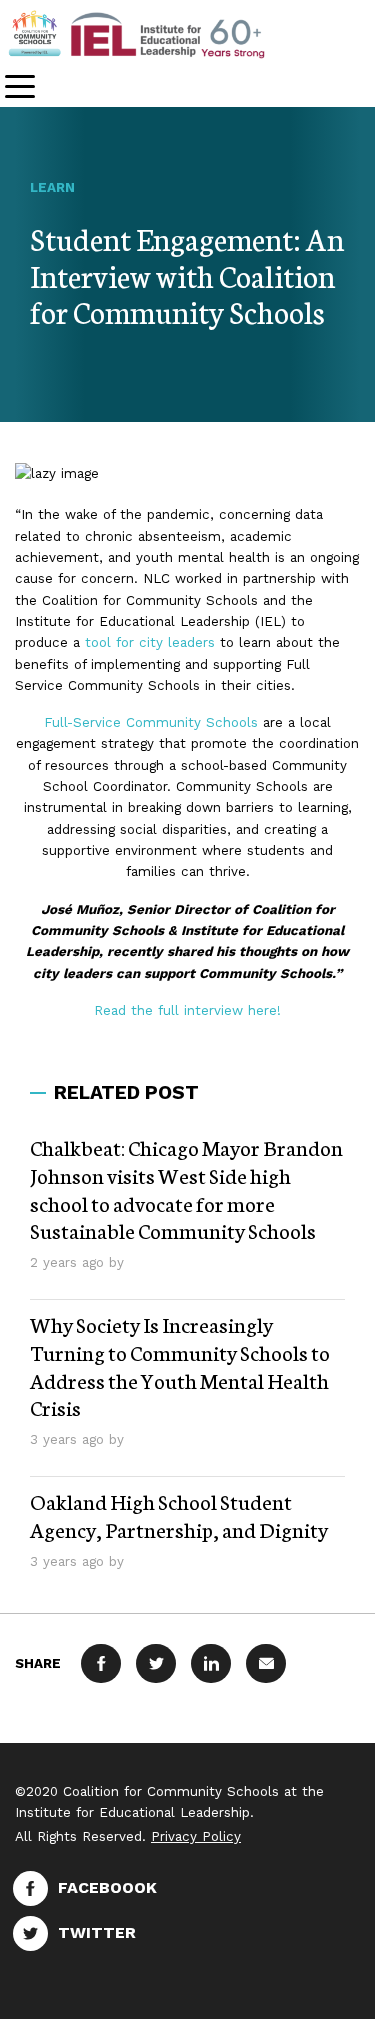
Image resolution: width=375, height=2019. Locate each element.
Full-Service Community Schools (151, 722)
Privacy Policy (196, 1836)
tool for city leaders (150, 642)
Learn (52, 187)
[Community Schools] (160, 33)
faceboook (107, 1887)
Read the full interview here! (187, 1010)
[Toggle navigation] (20, 88)
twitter (97, 1932)
